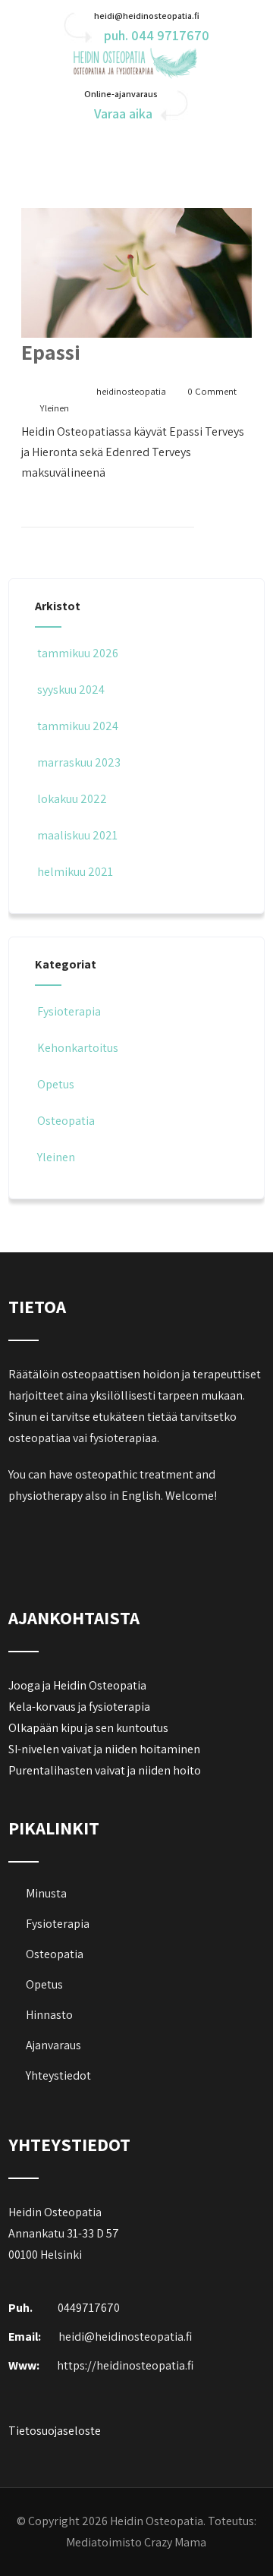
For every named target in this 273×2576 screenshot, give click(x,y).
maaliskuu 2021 (77, 835)
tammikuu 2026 (78, 653)
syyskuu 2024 (71, 690)
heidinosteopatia (131, 391)
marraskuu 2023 (79, 762)
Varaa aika (123, 113)
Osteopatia (66, 1121)
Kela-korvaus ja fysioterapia (79, 1707)
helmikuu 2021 (75, 872)
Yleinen (55, 408)
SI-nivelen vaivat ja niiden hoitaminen (104, 1749)
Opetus (56, 1084)
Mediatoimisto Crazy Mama (136, 2542)
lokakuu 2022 (72, 799)
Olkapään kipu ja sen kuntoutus (88, 1728)
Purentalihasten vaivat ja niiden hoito (105, 1770)
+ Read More (223, 513)
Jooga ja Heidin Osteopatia (77, 1685)
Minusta (46, 1893)
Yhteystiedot (58, 2075)
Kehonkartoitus (78, 1048)
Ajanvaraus (53, 2045)
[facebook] (22, 1535)
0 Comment (212, 391)
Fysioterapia (69, 1011)
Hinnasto (49, 2015)
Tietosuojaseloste (55, 2431)
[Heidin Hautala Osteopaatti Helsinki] (136, 75)
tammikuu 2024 (78, 726)
